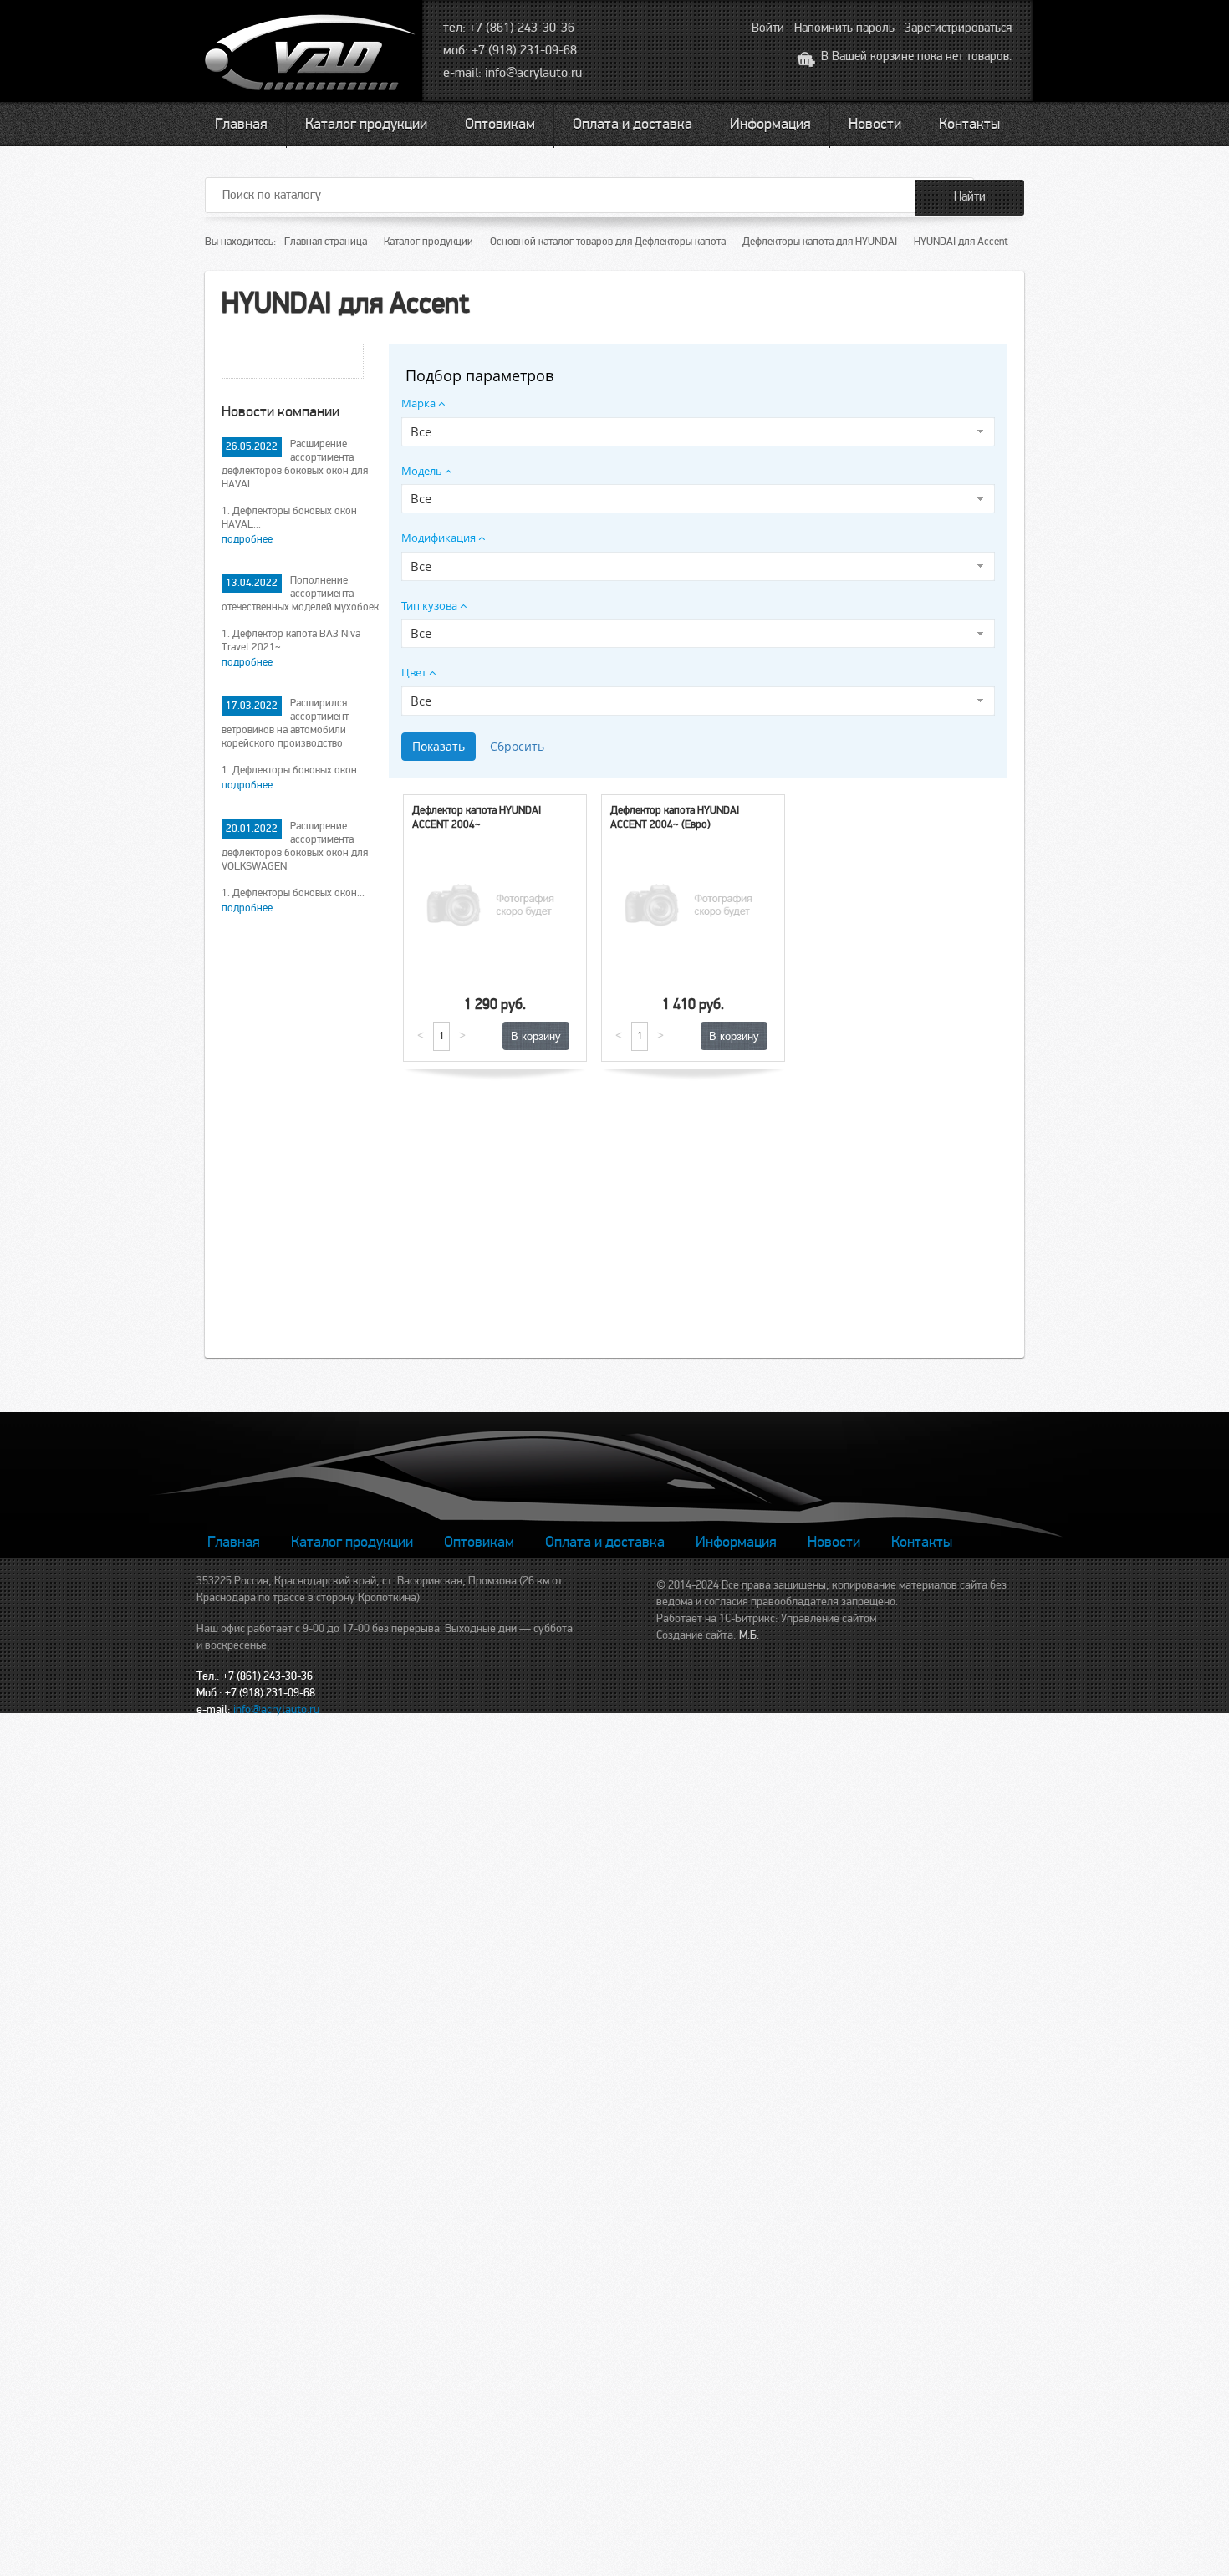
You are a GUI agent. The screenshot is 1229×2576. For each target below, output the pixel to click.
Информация (770, 124)
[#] (312, 55)
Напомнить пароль (844, 28)
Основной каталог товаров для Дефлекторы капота (608, 242)
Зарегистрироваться (958, 28)
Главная (241, 124)
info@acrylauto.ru (533, 73)
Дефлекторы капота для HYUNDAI (820, 242)
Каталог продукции (366, 124)
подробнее (247, 539)
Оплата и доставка (632, 124)
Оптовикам (500, 124)
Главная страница (326, 242)
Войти (768, 28)
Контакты (969, 124)
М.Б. (749, 1635)
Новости (875, 124)
